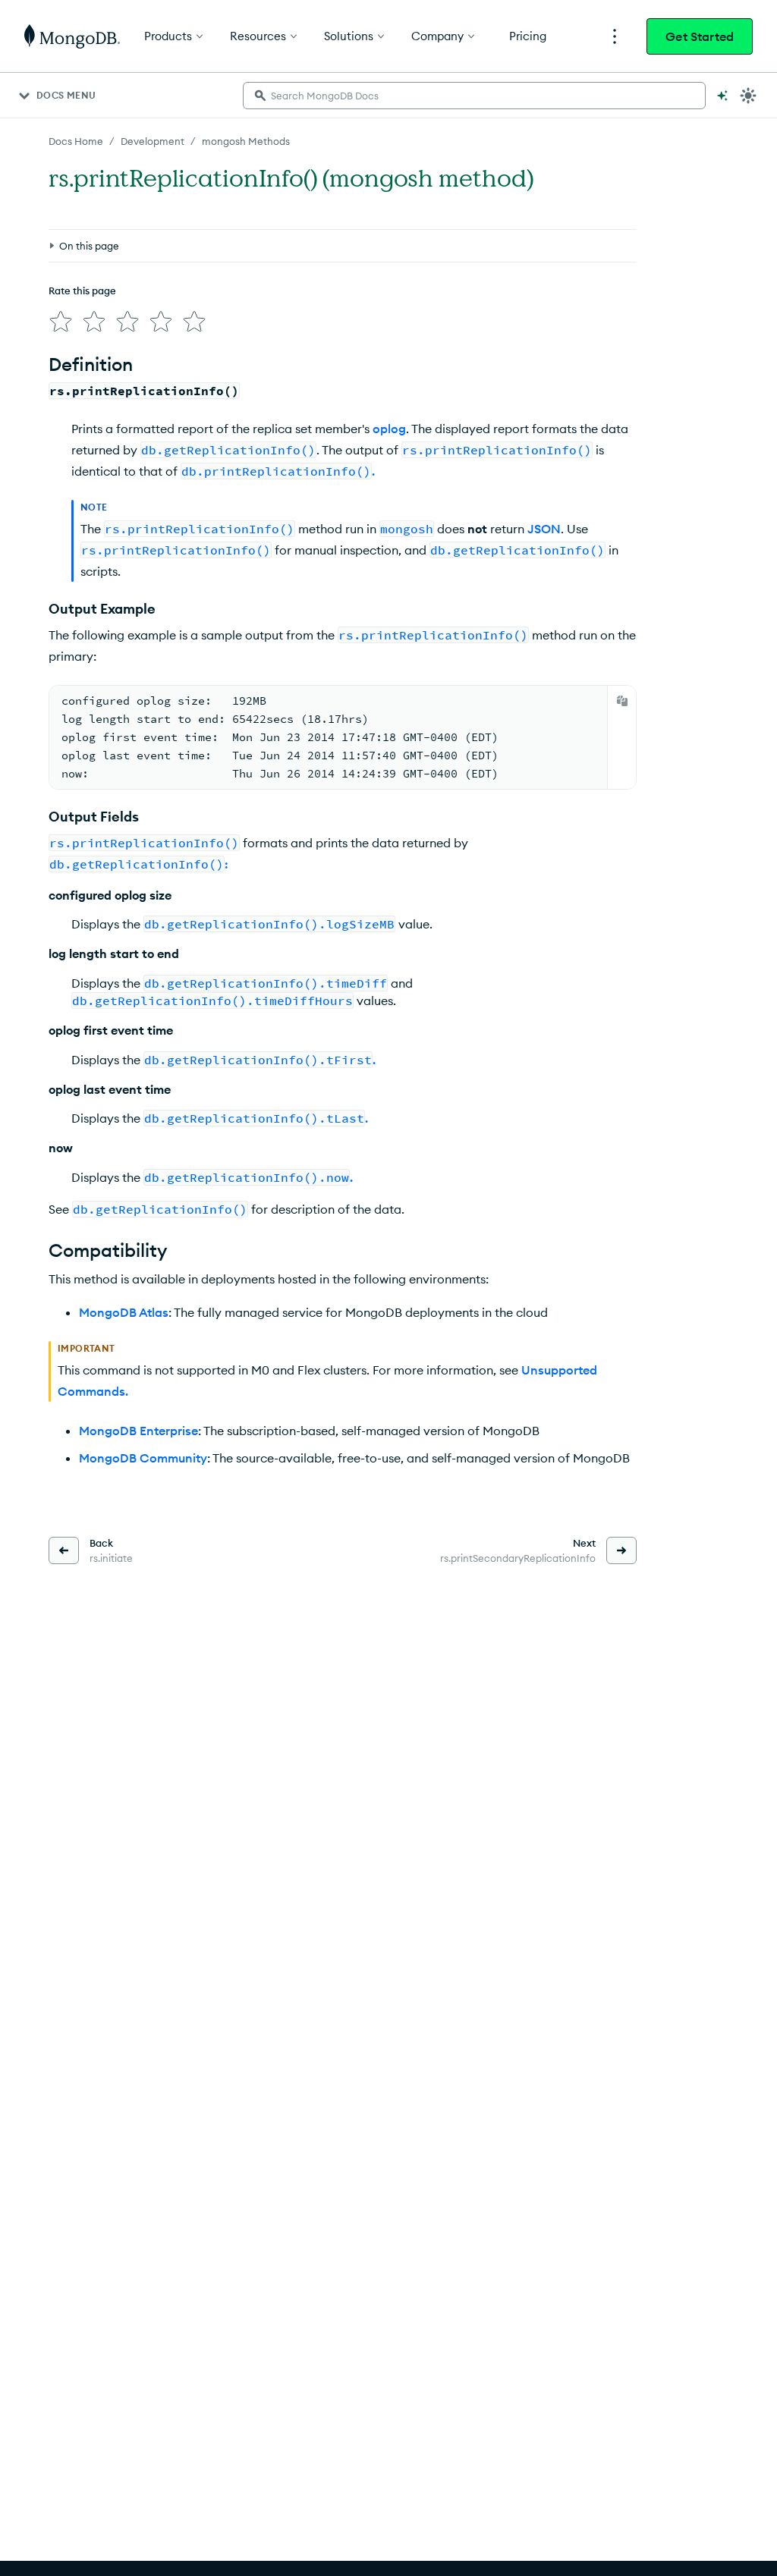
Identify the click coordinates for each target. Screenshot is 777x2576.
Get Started (700, 36)
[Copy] (622, 701)
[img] (61, 322)
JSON (544, 529)
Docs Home (76, 141)
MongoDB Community (143, 1458)
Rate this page (82, 291)
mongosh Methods (246, 141)
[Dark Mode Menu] (748, 96)
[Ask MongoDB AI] (722, 96)
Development (153, 141)
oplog (389, 429)
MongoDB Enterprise (138, 1431)
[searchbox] (474, 96)
